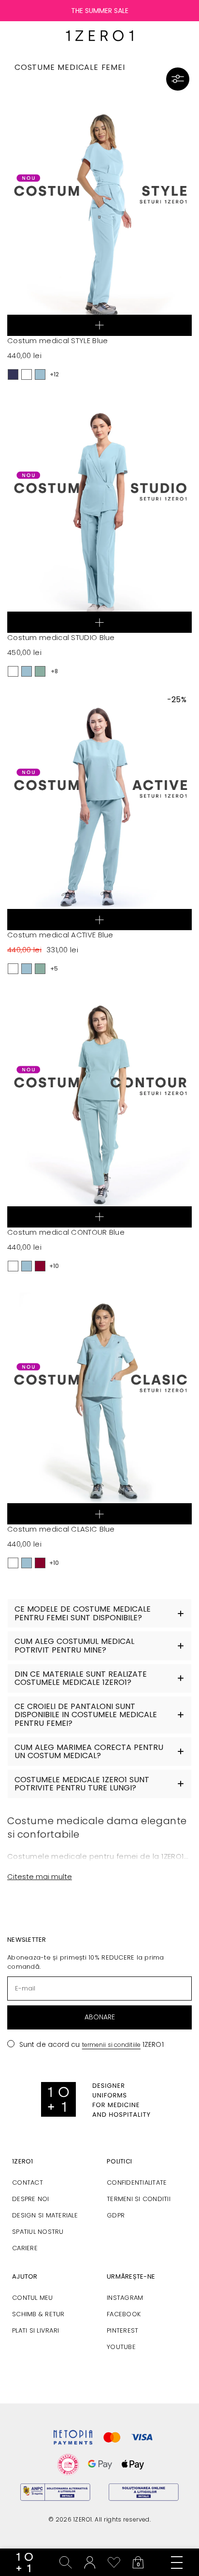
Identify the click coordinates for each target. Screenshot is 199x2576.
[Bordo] (40, 1266)
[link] (25, 2563)
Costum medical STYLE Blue (58, 340)
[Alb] (27, 374)
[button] (178, 79)
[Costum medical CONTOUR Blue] (99, 1105)
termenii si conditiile (111, 2045)
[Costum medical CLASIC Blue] (99, 1402)
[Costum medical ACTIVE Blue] (99, 808)
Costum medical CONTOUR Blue (66, 1232)
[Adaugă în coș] (99, 325)
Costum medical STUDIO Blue (61, 637)
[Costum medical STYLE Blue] (99, 214)
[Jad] (40, 671)
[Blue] (40, 374)
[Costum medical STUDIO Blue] (99, 511)
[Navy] (13, 374)
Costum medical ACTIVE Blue (60, 935)
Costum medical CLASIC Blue (61, 1529)
